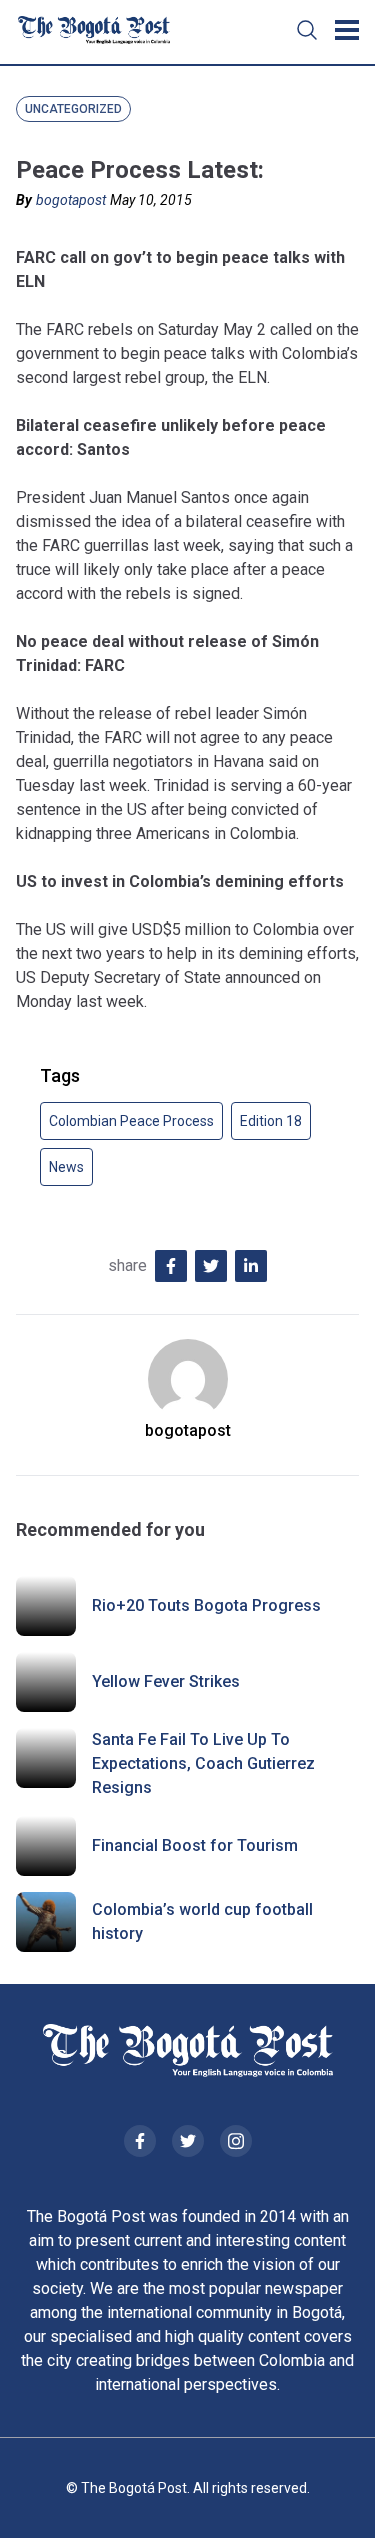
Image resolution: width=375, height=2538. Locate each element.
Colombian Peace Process (131, 1121)
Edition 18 (271, 1121)
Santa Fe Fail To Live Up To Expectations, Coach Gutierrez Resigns (203, 1763)
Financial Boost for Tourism (195, 1845)
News (66, 1167)
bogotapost (71, 200)
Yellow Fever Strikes (166, 1681)
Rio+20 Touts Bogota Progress (206, 1605)
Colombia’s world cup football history (202, 1921)
